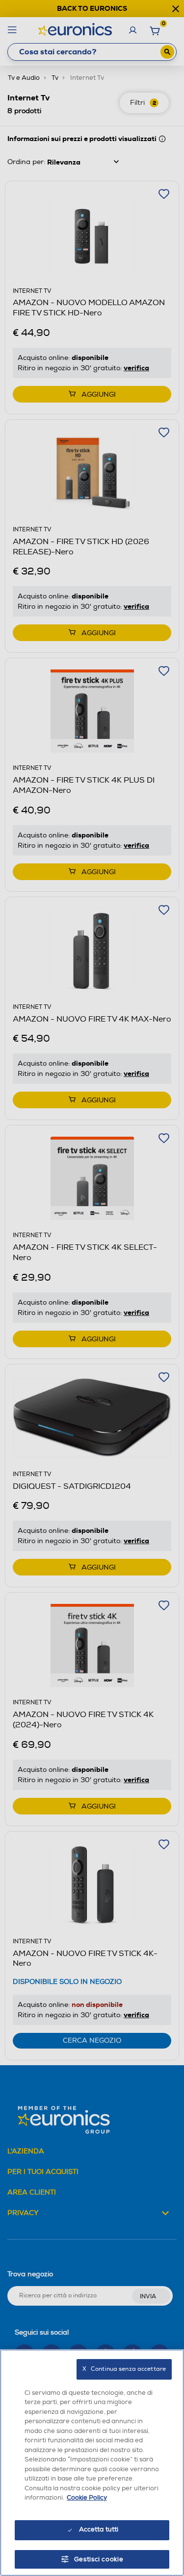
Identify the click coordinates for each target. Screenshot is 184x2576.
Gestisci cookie (99, 2559)
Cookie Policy (87, 2498)
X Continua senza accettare (124, 2369)
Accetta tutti (99, 2529)
